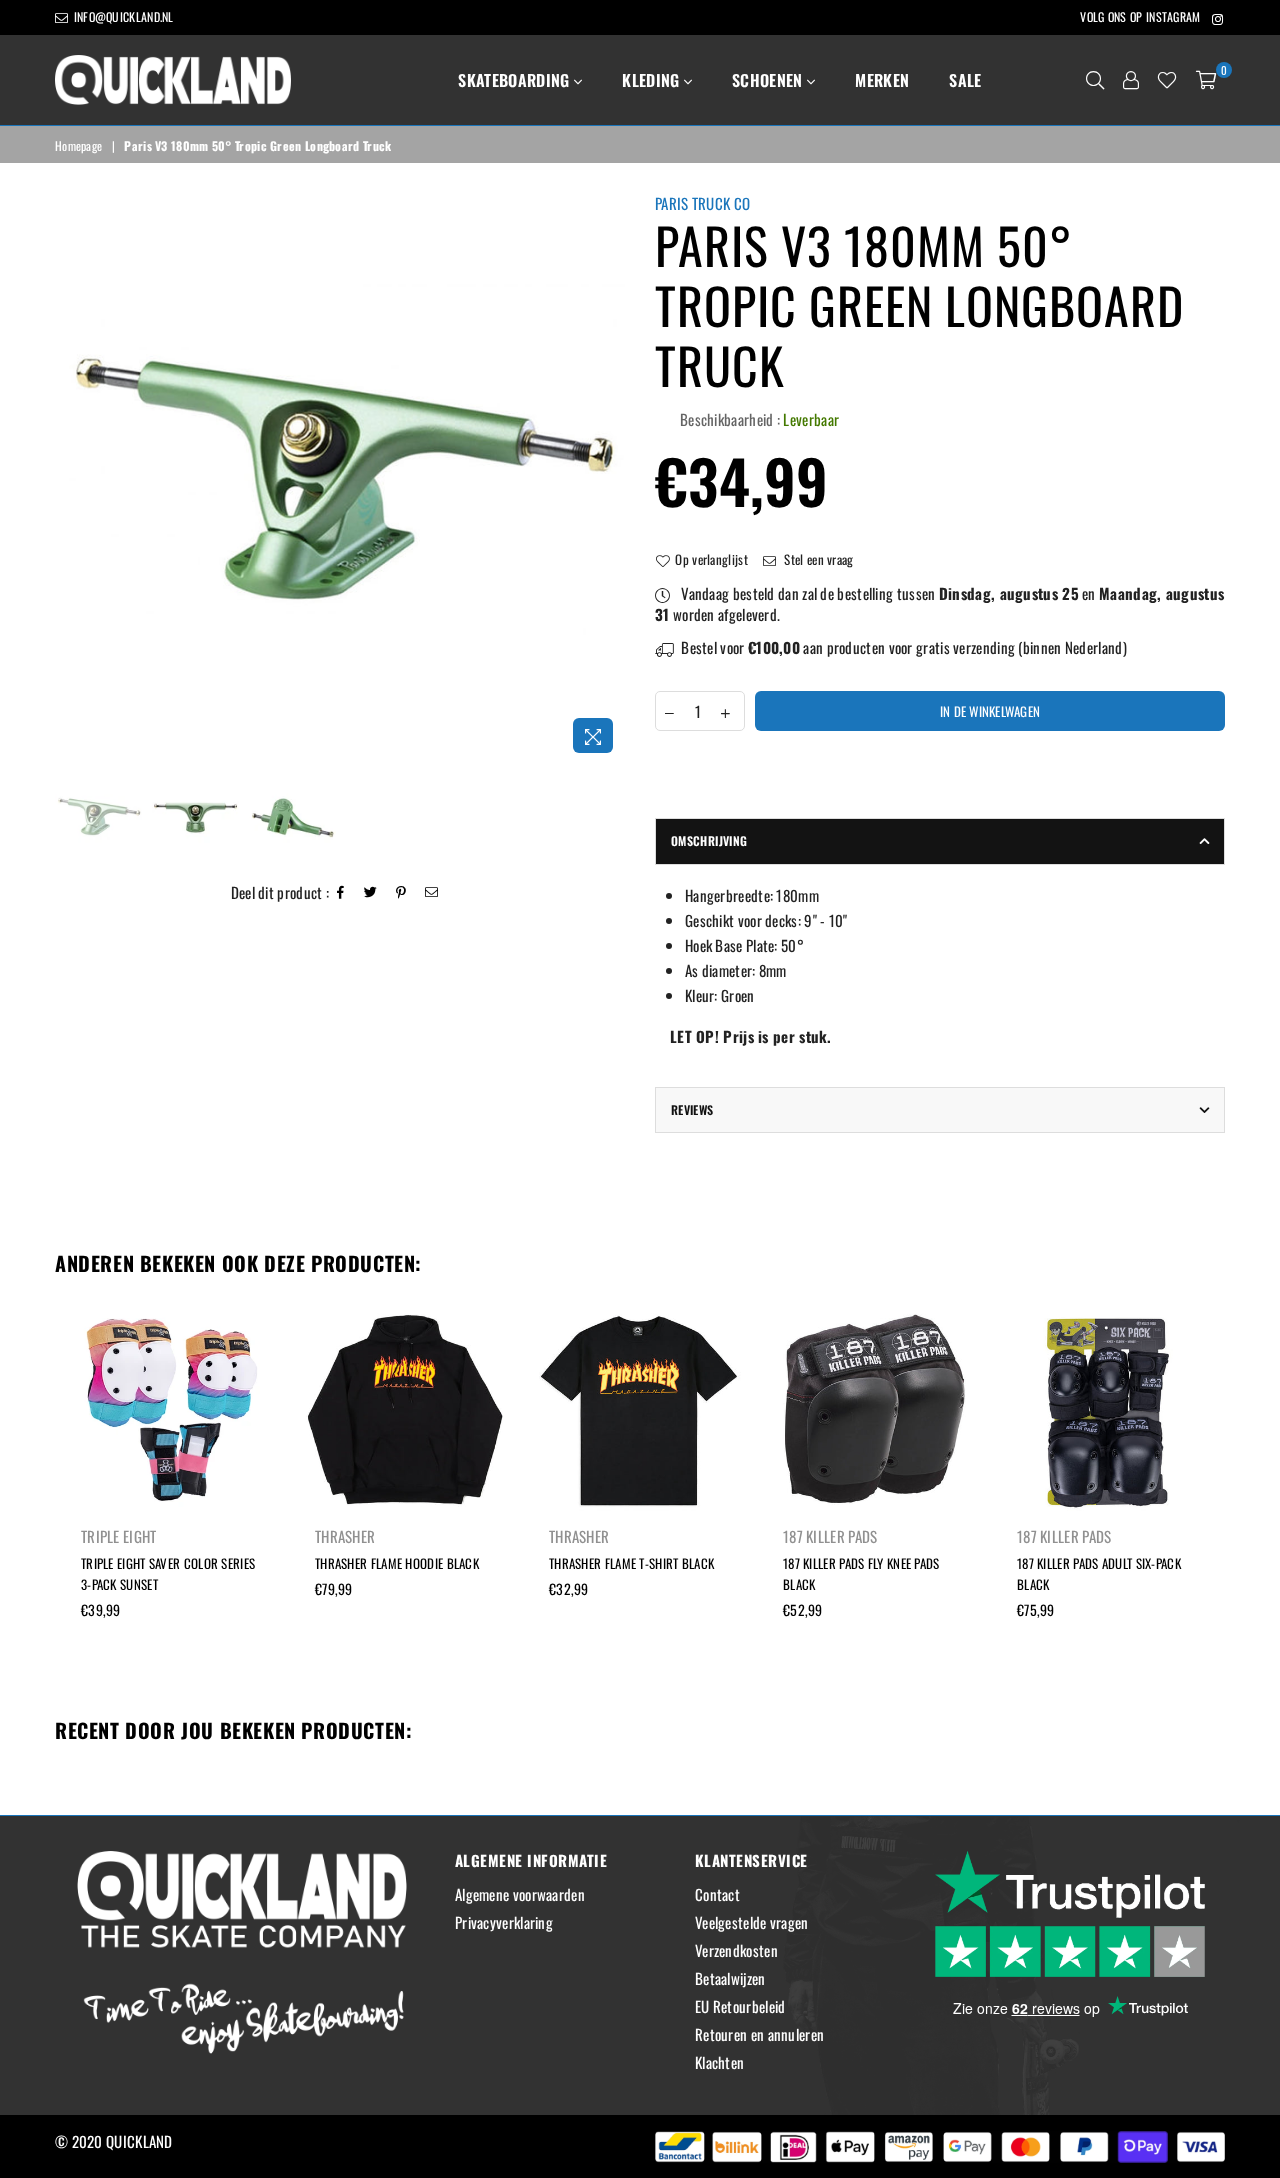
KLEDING (653, 80)
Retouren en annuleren (759, 2034)
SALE (965, 80)
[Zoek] (1095, 80)
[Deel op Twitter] (371, 892)
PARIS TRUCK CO (702, 203)
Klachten (719, 2062)
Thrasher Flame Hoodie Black (397, 1563)
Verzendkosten (736, 1950)
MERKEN (882, 80)
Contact (717, 1894)
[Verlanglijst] (1167, 80)
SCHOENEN (769, 80)
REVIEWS (692, 1109)
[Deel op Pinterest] (401, 892)
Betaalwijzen (730, 1978)
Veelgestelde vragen (752, 1922)
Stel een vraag (817, 559)
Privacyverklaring (504, 1922)
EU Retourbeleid (740, 2006)
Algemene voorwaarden (520, 1894)
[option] (340, 478)
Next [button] (607, 478)
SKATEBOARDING (515, 80)
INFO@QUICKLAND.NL (121, 16)
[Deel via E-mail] (432, 892)
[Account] (1131, 80)
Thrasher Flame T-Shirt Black (631, 1563)
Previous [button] (72, 478)
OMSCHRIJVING (709, 840)
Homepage (78, 146)
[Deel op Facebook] (341, 892)
